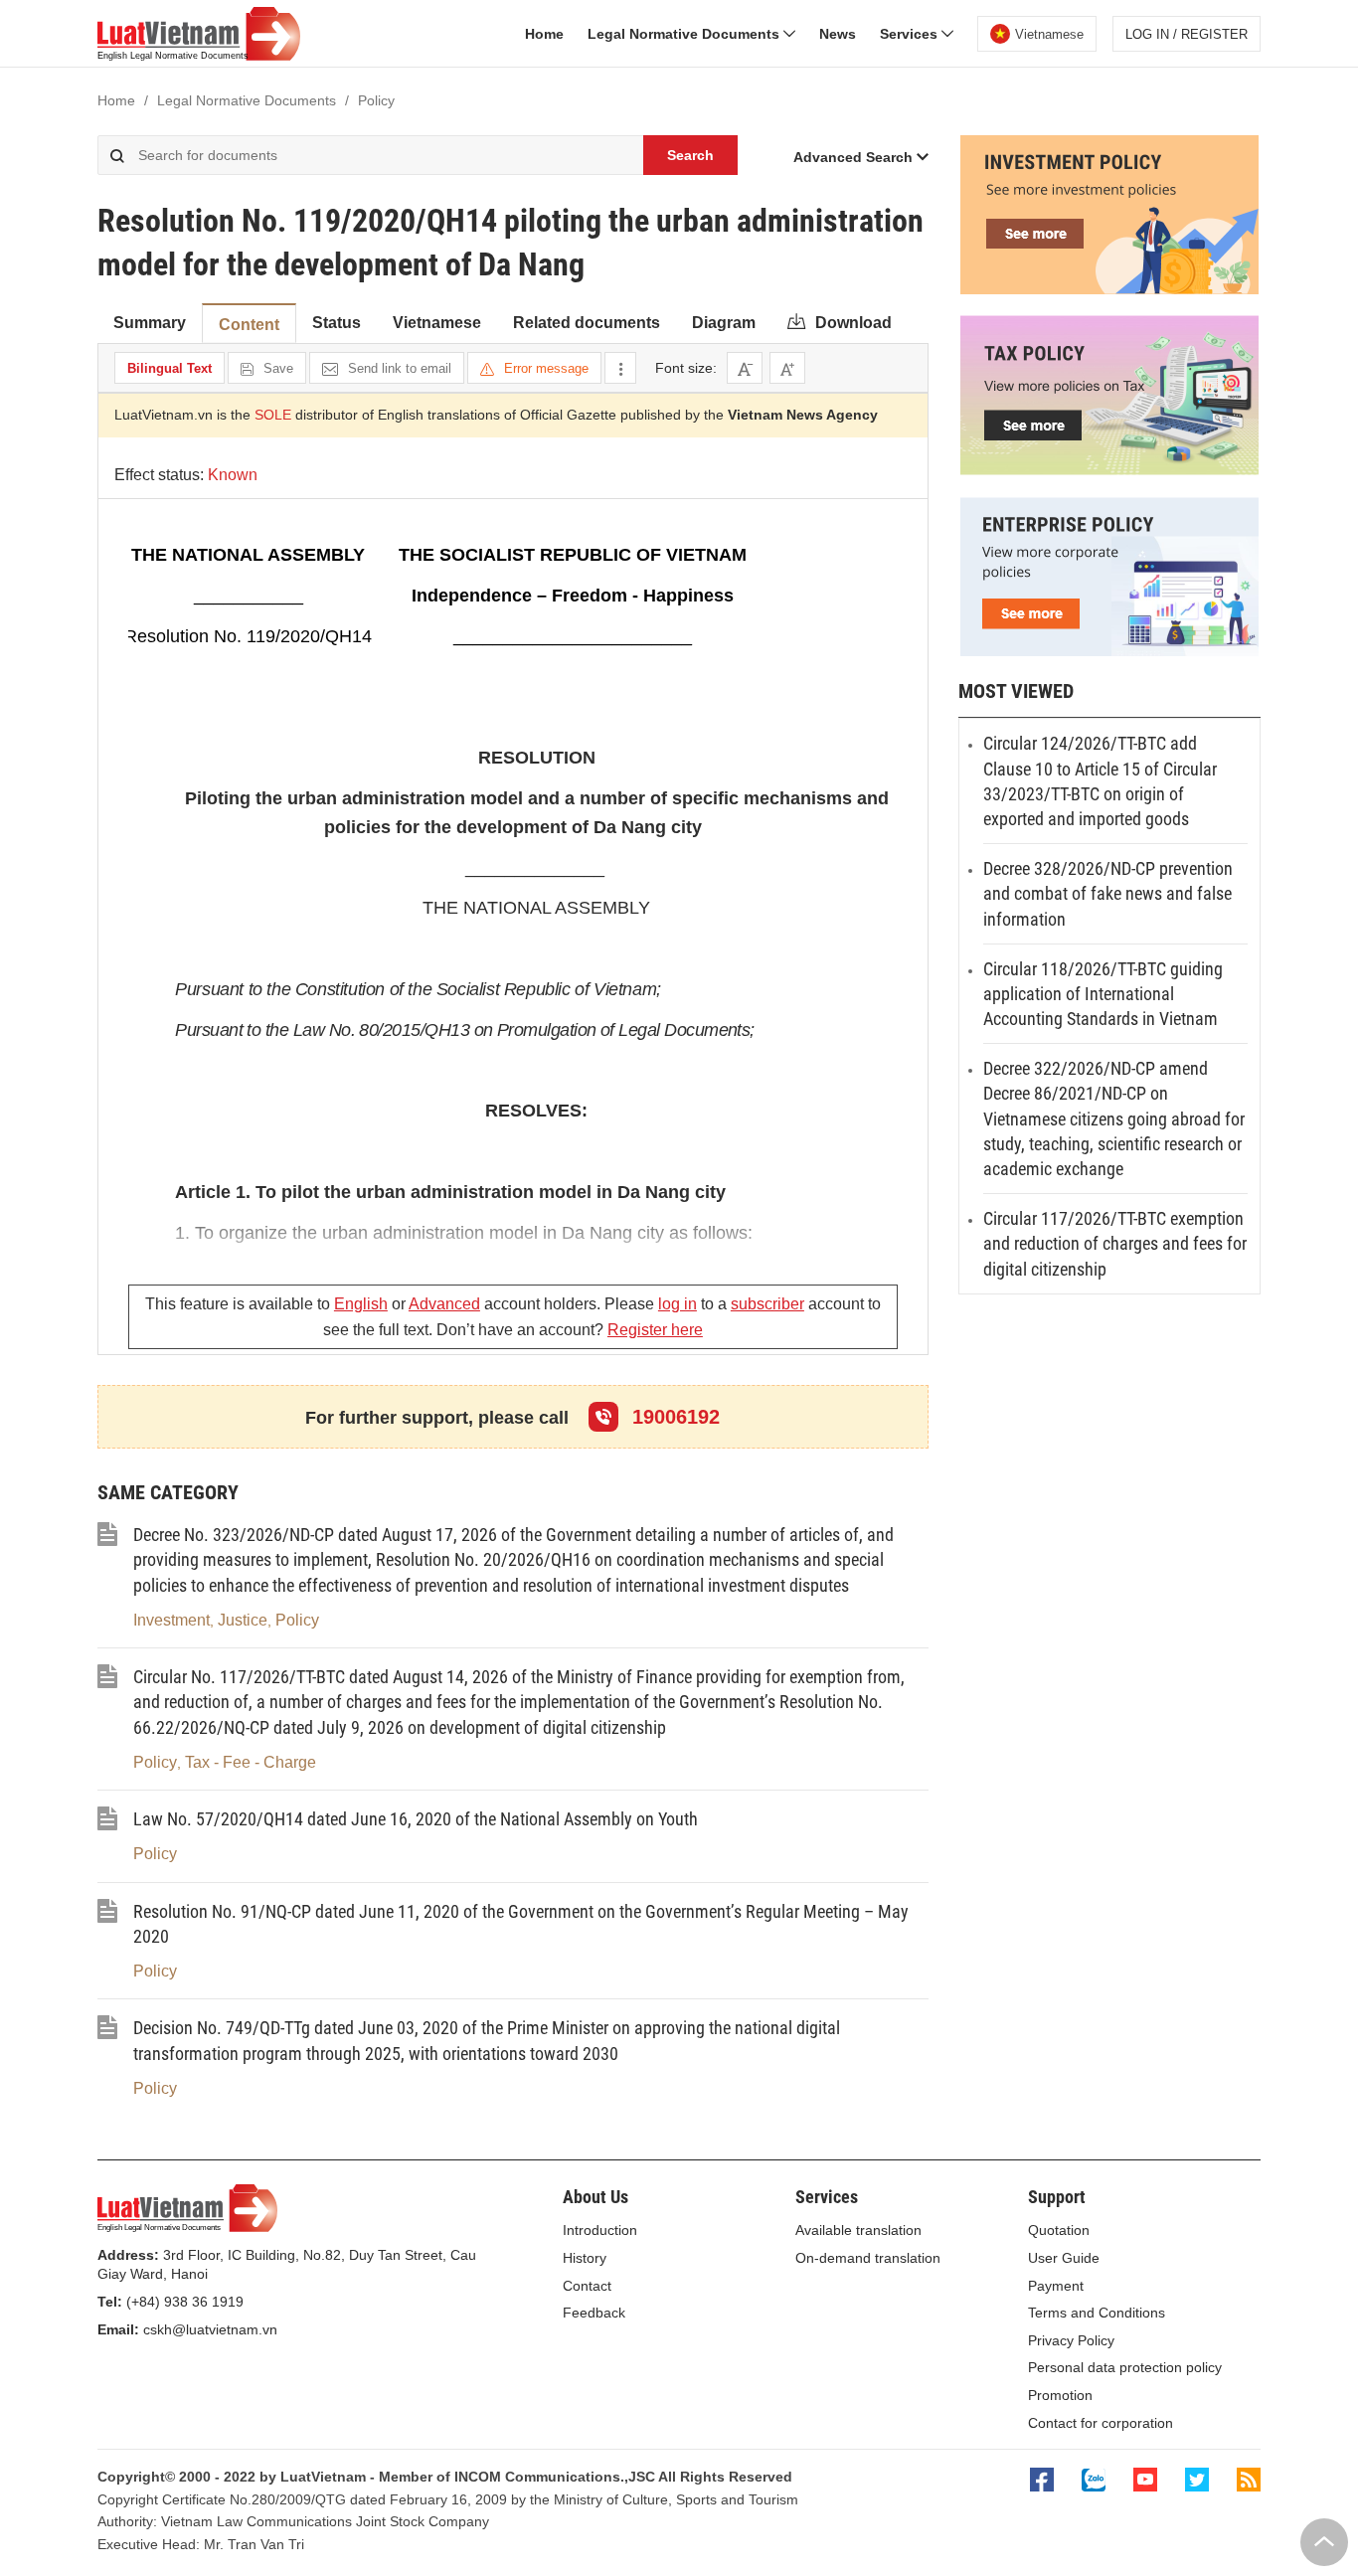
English (361, 1304)
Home (544, 34)
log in (678, 1304)
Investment (171, 1620)
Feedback (594, 2313)
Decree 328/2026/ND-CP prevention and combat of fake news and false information (1108, 893)
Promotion (1060, 2395)
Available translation (858, 2230)
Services (911, 34)
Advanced (444, 1304)
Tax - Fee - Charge (251, 1762)
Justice (243, 1620)
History (585, 2258)
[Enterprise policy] (1109, 651)
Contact (587, 2286)
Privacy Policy (1071, 2340)
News (838, 34)
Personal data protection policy (1125, 2367)
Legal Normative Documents (685, 34)
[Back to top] (1324, 2542)
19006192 (673, 1417)
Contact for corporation (1101, 2423)
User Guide (1064, 2258)
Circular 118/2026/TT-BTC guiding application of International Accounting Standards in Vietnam (1103, 994)
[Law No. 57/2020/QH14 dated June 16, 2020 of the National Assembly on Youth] (107, 1825)
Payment (1056, 2286)
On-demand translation (868, 2258)
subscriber (767, 1304)
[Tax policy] (1109, 470)
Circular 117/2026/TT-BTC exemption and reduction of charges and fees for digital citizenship (1115, 1243)
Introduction (600, 2230)
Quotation (1059, 2230)
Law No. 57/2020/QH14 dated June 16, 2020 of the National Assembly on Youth (416, 1819)
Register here (655, 1330)
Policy (297, 1620)
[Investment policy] (1109, 289)
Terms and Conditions (1097, 2313)
